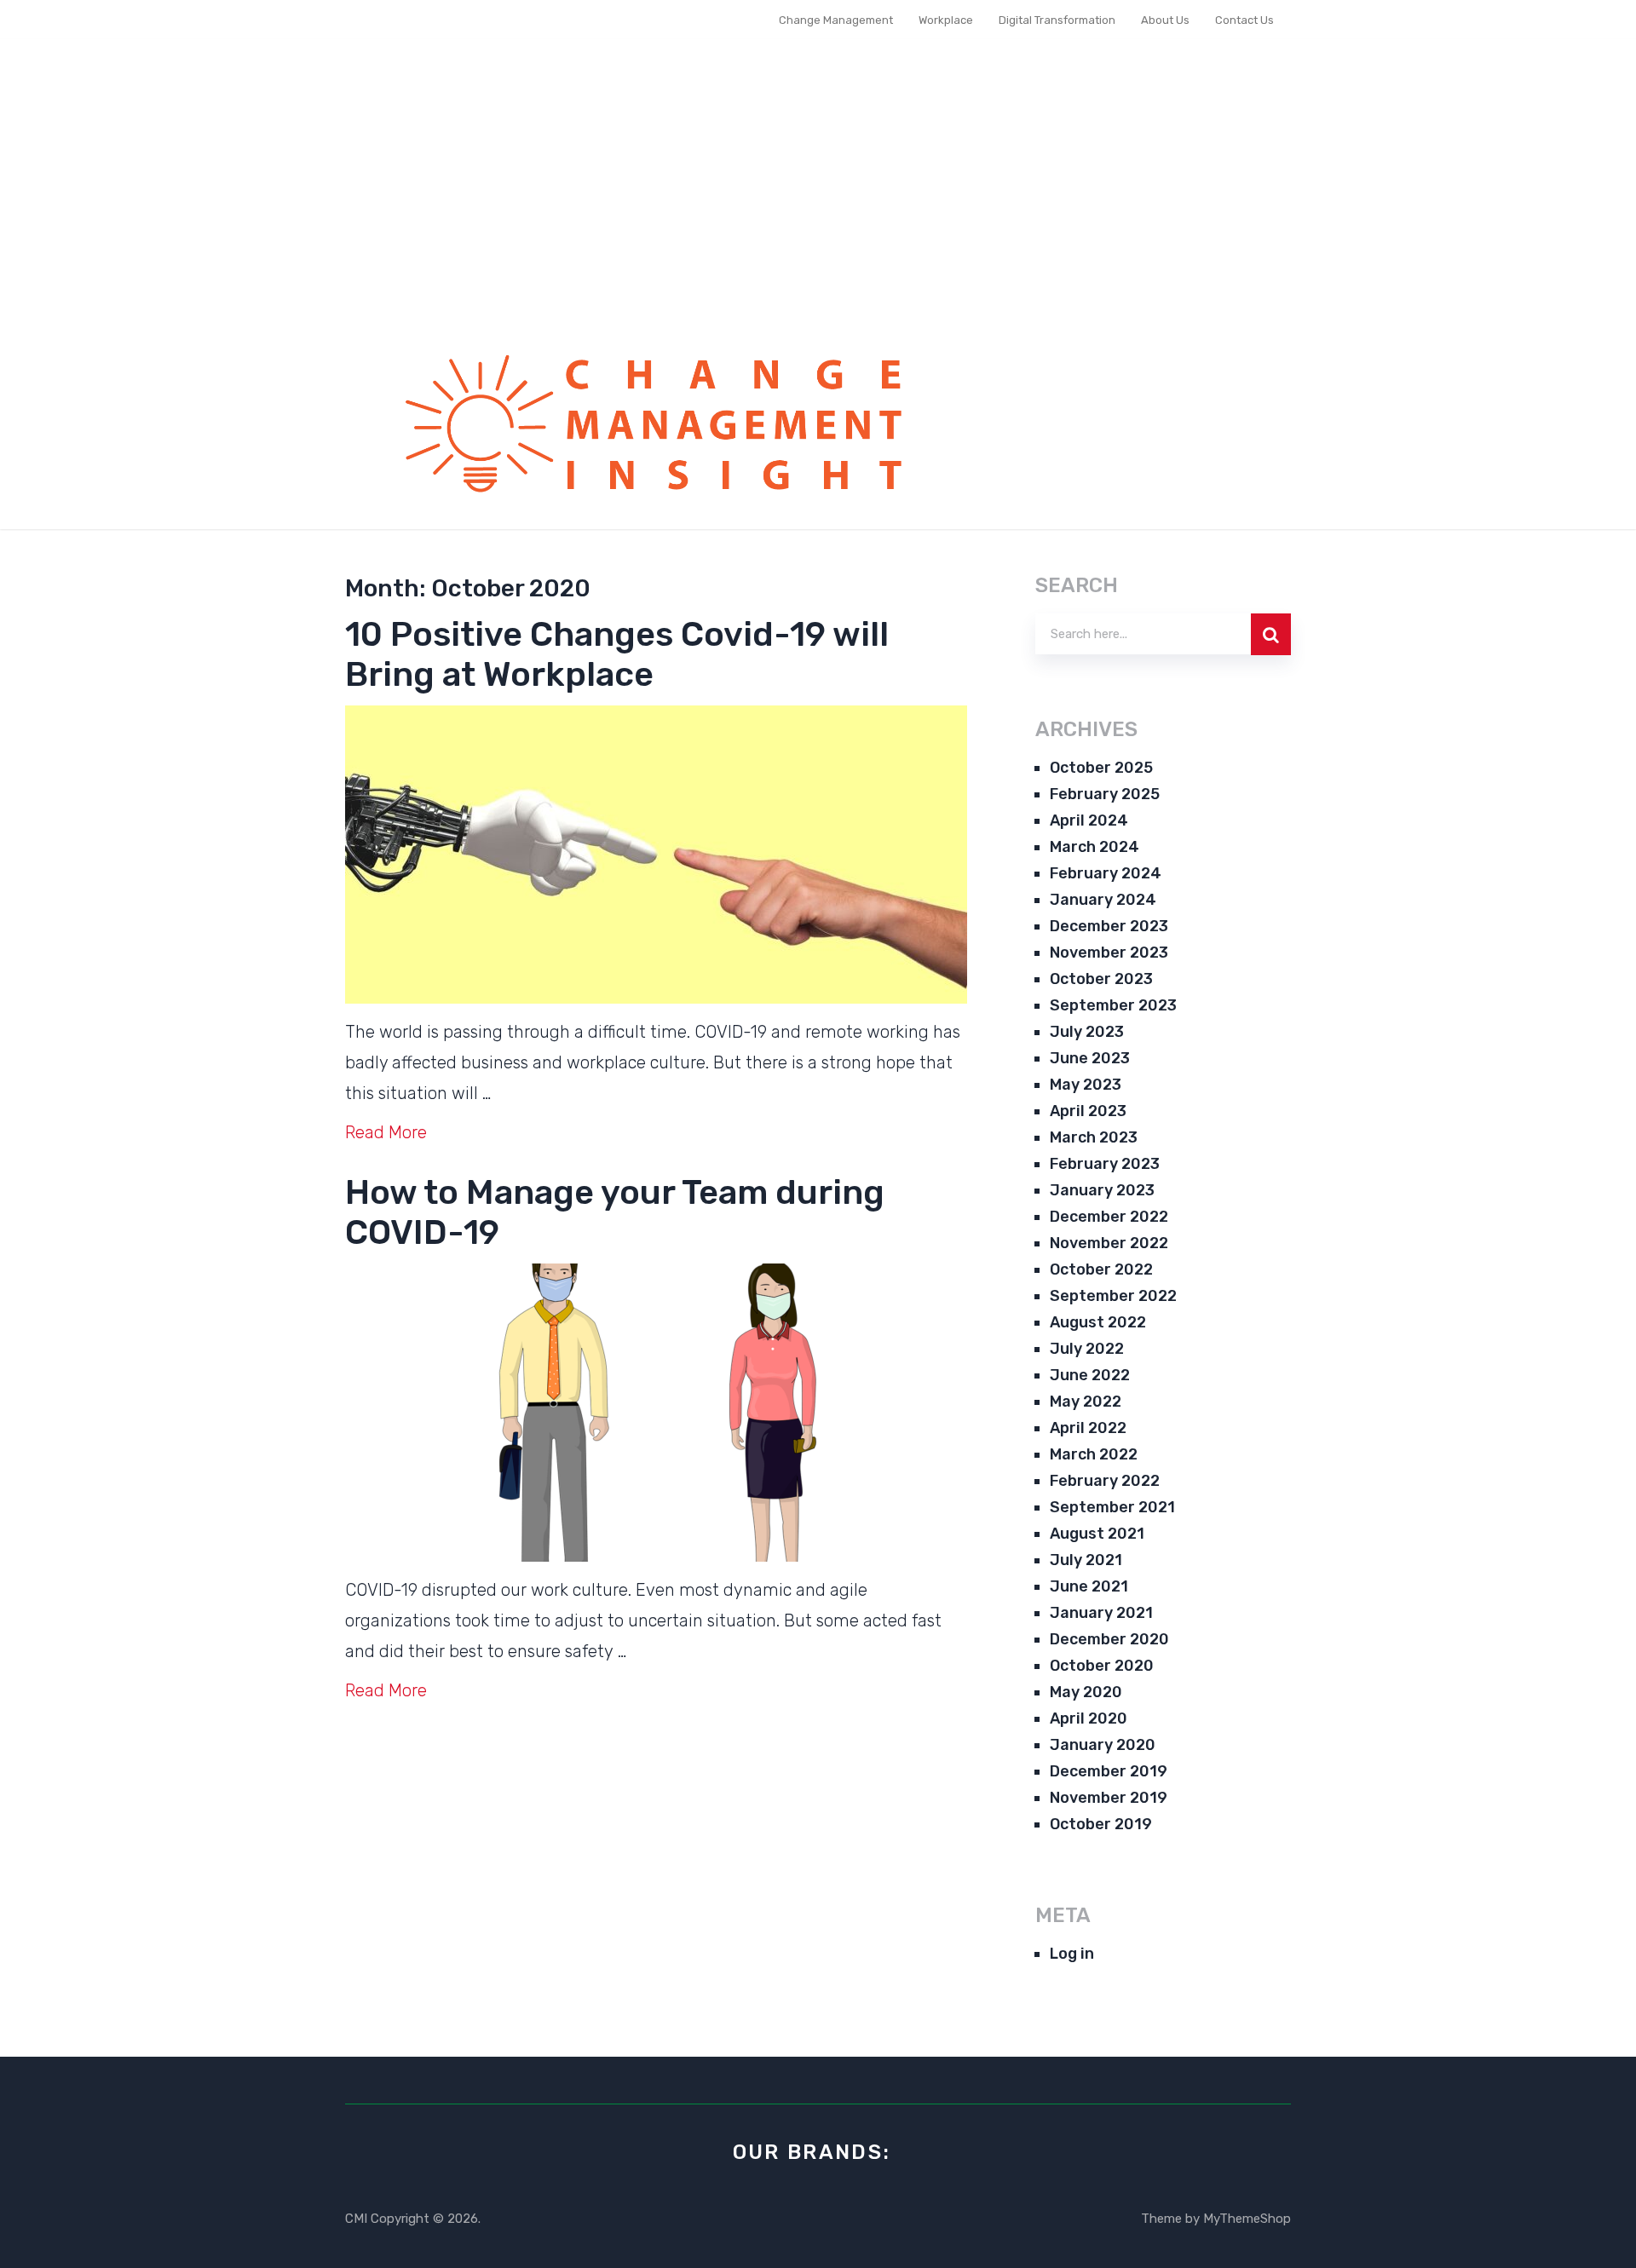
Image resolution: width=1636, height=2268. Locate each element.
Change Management (836, 20)
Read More (386, 1132)
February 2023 (1105, 1164)
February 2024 (1106, 873)
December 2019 (1109, 1771)
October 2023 (1101, 979)
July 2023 (1087, 1032)
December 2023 (1109, 926)
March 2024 (1095, 847)
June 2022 (1090, 1375)
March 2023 (1094, 1137)
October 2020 (1102, 1666)
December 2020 (1109, 1639)
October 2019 (1101, 1824)
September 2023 (1113, 1005)
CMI (356, 2219)
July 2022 (1087, 1349)
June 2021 (1089, 1586)
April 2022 (1088, 1428)
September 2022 (1113, 1296)
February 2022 (1105, 1481)
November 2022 (1109, 1243)
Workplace (946, 20)
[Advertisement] (818, 199)
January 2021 (1101, 1613)
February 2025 (1105, 794)
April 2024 (1089, 820)
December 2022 (1109, 1217)
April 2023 (1088, 1111)
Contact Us (1244, 20)
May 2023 (1086, 1085)
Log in (1072, 1954)
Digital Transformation (1057, 20)
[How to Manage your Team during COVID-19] (656, 1413)
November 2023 (1109, 953)
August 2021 (1097, 1534)
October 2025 (1101, 768)
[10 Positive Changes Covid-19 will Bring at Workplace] (656, 855)
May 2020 (1086, 1692)
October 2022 (1101, 1269)
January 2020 (1103, 1745)
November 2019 (1109, 1798)
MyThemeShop (1247, 2219)
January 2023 (1102, 1190)
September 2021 (1112, 1507)
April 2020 (1089, 1718)
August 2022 (1098, 1322)
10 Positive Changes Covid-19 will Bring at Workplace (617, 654)
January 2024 (1103, 900)
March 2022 (1094, 1454)
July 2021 (1086, 1560)
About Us (1165, 20)
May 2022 (1086, 1402)
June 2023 (1090, 1058)
